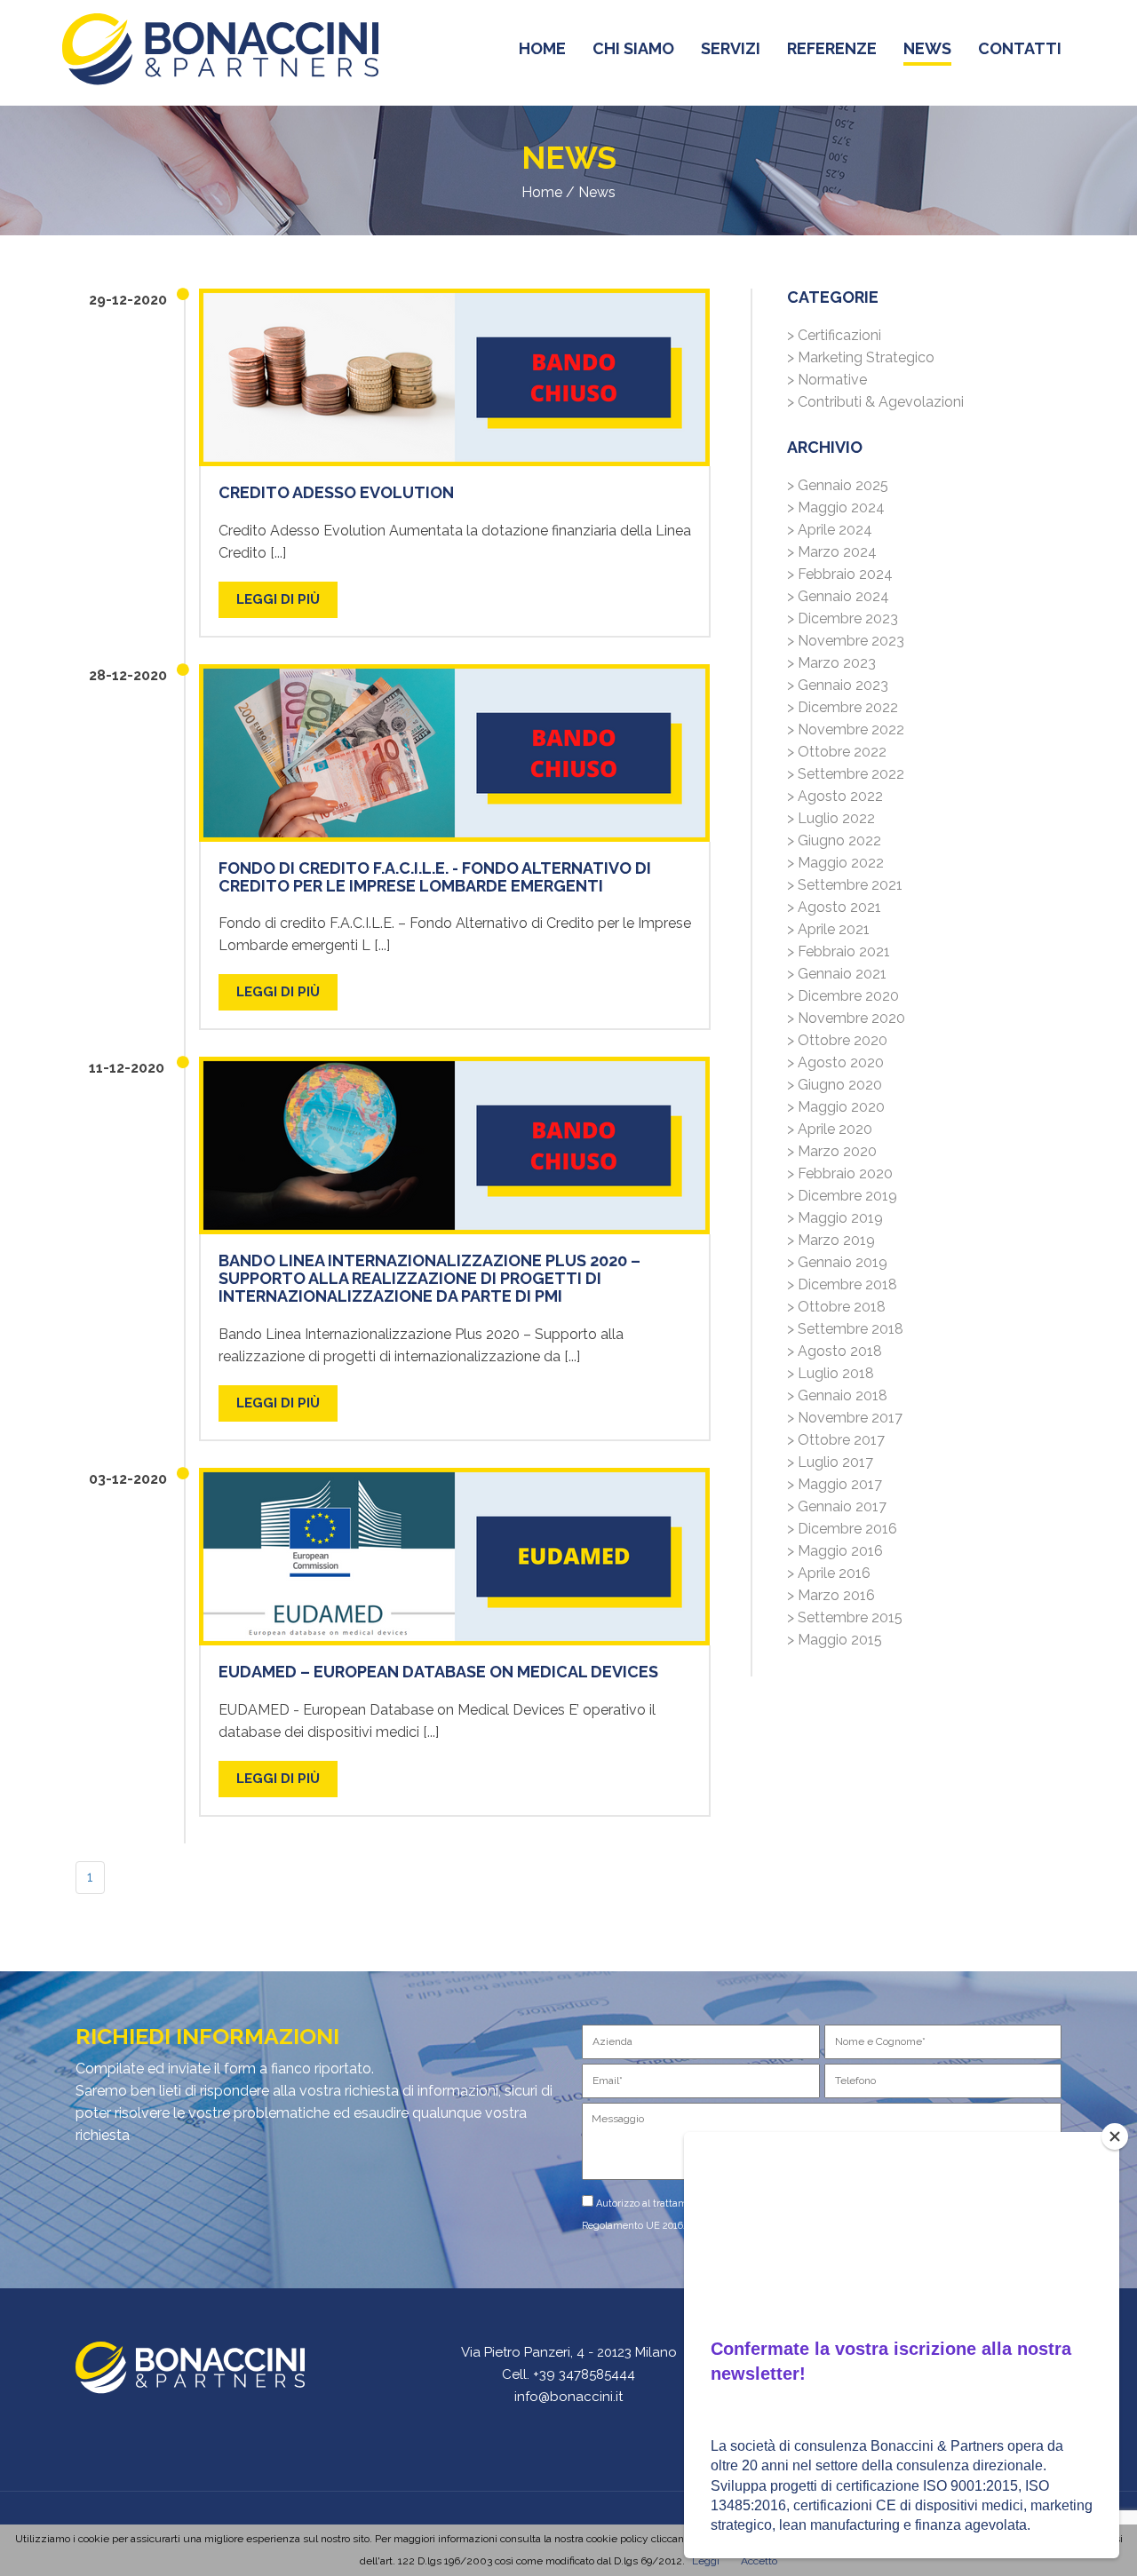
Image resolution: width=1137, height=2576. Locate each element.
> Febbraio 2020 (840, 1173)
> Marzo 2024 (832, 552)
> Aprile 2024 (830, 530)
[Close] (1115, 2136)
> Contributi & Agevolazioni (875, 402)
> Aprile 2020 (830, 1129)
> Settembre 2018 (845, 1329)
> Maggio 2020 (836, 1107)
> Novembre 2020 (846, 1018)
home (542, 48)
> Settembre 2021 (845, 885)
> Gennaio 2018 (837, 1395)
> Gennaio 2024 (838, 596)
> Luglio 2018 (831, 1373)
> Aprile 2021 (828, 929)
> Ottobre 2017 (836, 1440)
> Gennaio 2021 (837, 974)
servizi (731, 48)
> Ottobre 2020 (837, 1040)
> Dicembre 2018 (842, 1284)
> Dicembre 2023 (843, 618)
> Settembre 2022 (846, 774)
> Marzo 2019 (831, 1240)
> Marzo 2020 (832, 1151)
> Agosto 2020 (835, 1062)
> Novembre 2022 (846, 729)
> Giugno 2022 (834, 840)
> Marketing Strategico (861, 357)
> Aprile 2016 (829, 1573)
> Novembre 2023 (846, 641)
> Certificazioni (834, 335)
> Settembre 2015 (845, 1617)
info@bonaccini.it (568, 2397)
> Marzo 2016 (831, 1595)
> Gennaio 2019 (837, 1262)
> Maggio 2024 (836, 507)
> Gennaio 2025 (838, 485)
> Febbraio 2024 (840, 574)
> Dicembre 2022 (843, 707)
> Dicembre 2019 (842, 1196)
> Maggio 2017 (835, 1484)
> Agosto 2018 (835, 1351)
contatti (1020, 48)
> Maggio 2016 (835, 1551)
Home (542, 192)
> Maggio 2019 (835, 1218)
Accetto (759, 2561)
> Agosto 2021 (834, 907)
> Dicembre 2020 (843, 996)
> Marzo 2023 (831, 663)
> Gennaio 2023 (838, 685)
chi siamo (633, 48)
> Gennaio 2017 (837, 1506)
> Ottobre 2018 (836, 1307)
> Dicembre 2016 (842, 1529)
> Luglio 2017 (830, 1462)
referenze (832, 48)
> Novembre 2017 (845, 1418)
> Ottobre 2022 (837, 752)
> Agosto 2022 (835, 796)
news (927, 48)
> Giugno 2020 (835, 1085)
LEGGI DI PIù (278, 599)
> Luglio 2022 (831, 818)
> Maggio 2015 (835, 1640)
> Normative (827, 380)
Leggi (706, 2561)
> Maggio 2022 (835, 863)
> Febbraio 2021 (839, 951)
